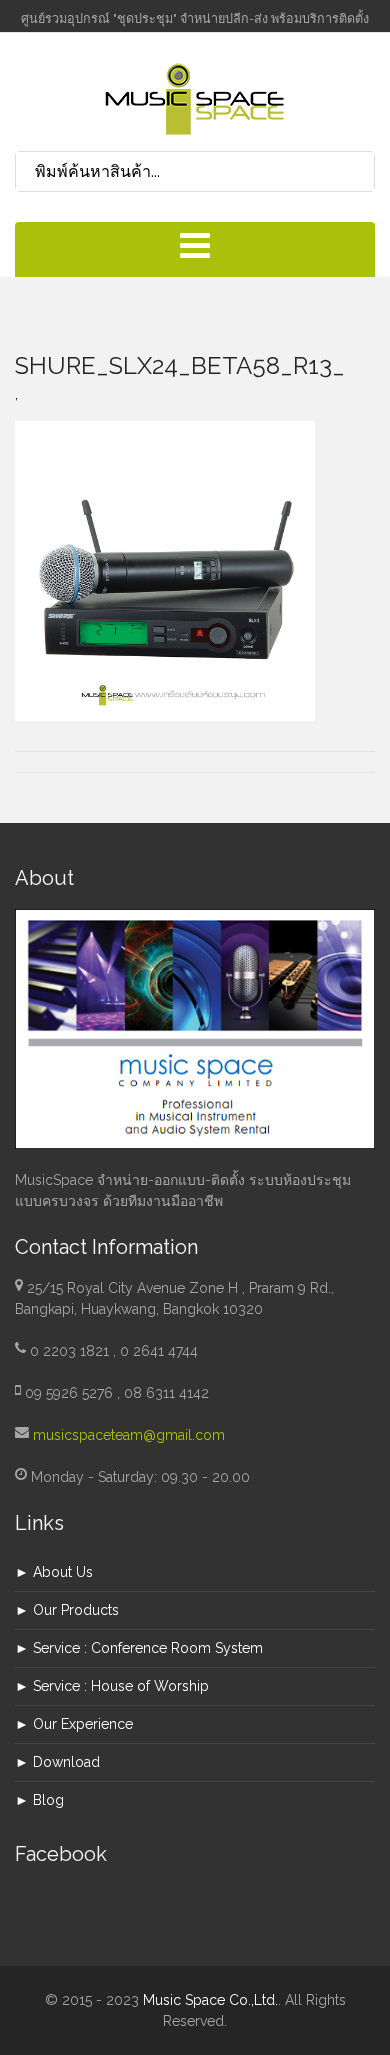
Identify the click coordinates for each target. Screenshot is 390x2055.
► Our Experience (74, 1724)
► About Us (54, 1572)
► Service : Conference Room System (139, 1648)
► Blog (39, 1800)
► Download (57, 1762)
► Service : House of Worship (112, 1686)
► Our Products (67, 1610)
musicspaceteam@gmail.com (129, 1435)
